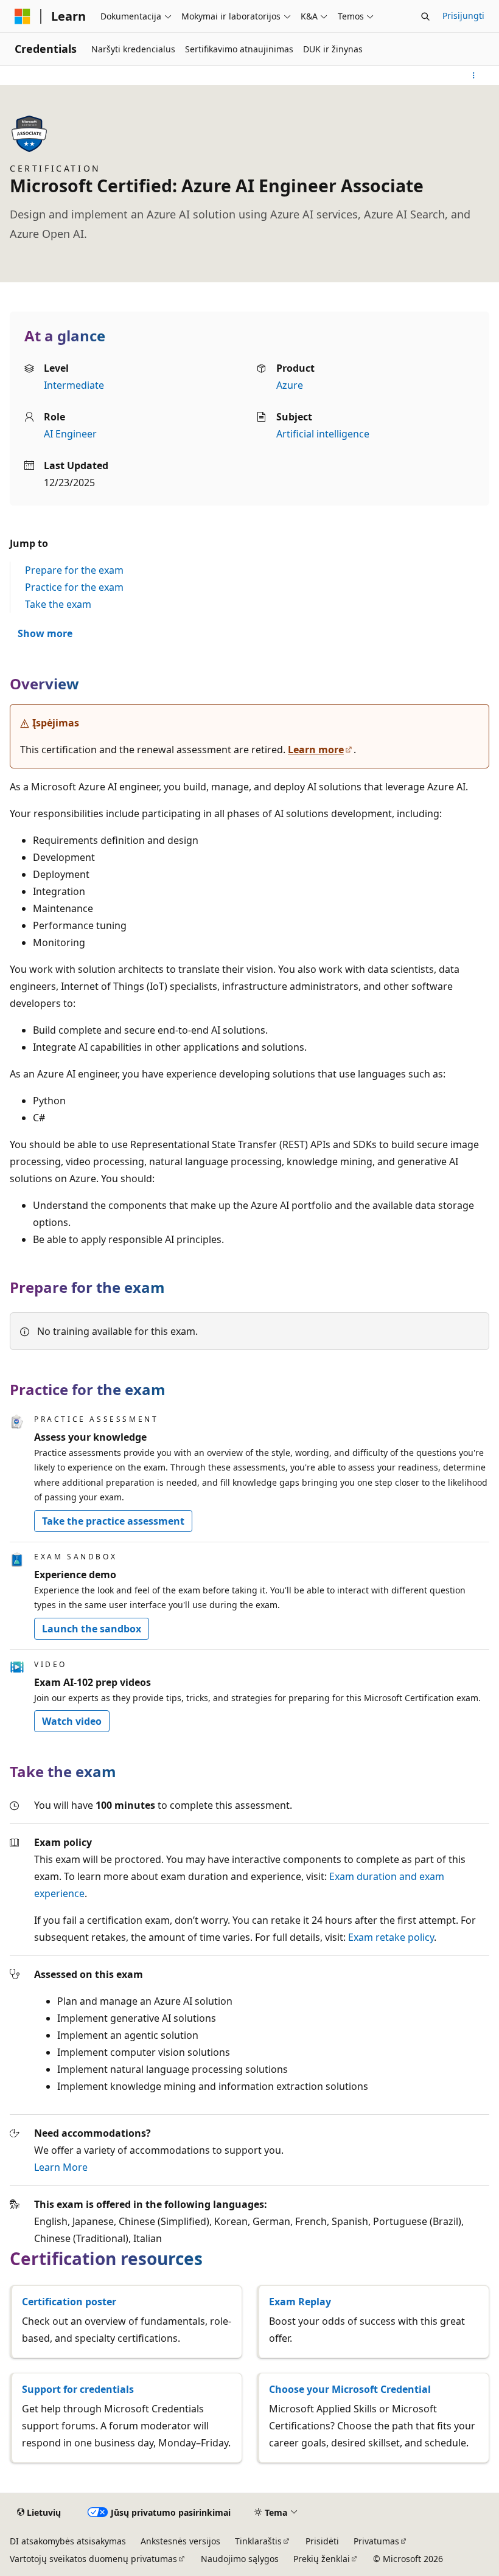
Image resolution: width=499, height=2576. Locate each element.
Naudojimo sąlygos (240, 2559)
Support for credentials (78, 2389)
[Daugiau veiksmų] (474, 75)
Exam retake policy (391, 1937)
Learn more (316, 750)
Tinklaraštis (258, 2541)
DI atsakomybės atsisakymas (68, 2541)
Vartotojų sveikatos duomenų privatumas (93, 2559)
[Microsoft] (23, 16)
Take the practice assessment (113, 1521)
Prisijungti (463, 16)
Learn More (61, 2167)
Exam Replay (300, 2302)
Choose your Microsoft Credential (350, 2389)
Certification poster (69, 2302)
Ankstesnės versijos (180, 2541)
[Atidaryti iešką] (425, 16)
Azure (290, 385)
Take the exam (58, 604)
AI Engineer (70, 434)
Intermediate (74, 385)
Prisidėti (322, 2541)
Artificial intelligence (323, 434)
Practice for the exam (74, 587)
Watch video (72, 1721)
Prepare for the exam (74, 570)
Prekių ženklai (322, 2559)
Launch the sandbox (92, 1629)
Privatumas (376, 2541)
